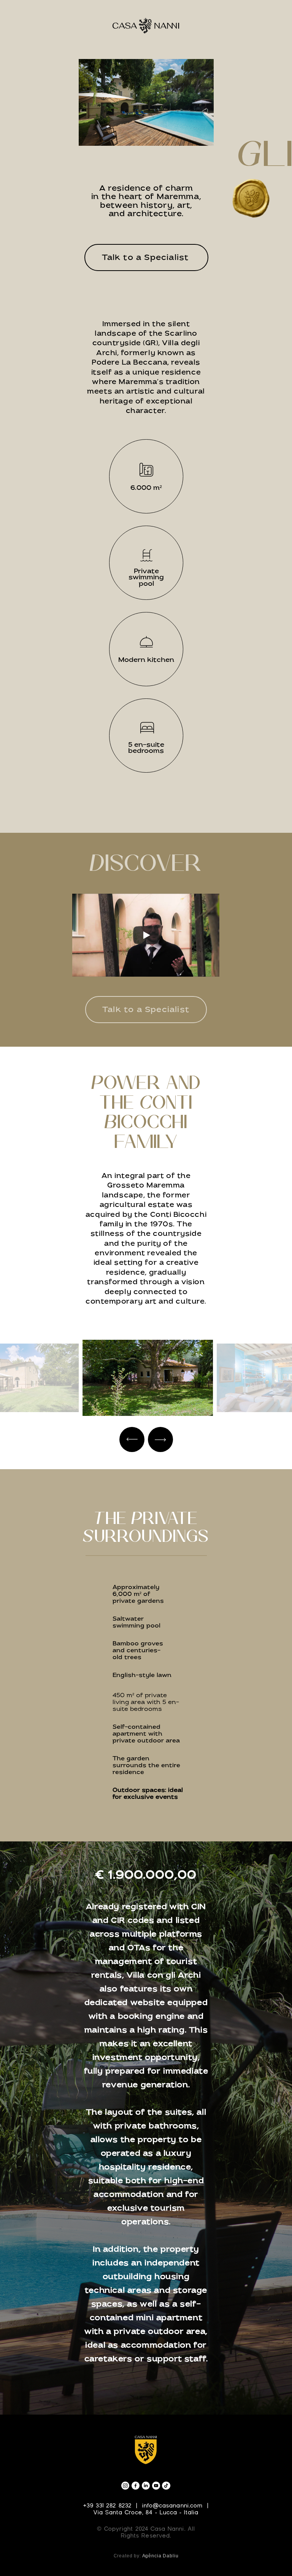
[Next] (160, 1439)
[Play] (146, 935)
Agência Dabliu (160, 2556)
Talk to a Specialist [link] (146, 1010)
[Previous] (132, 1439)
